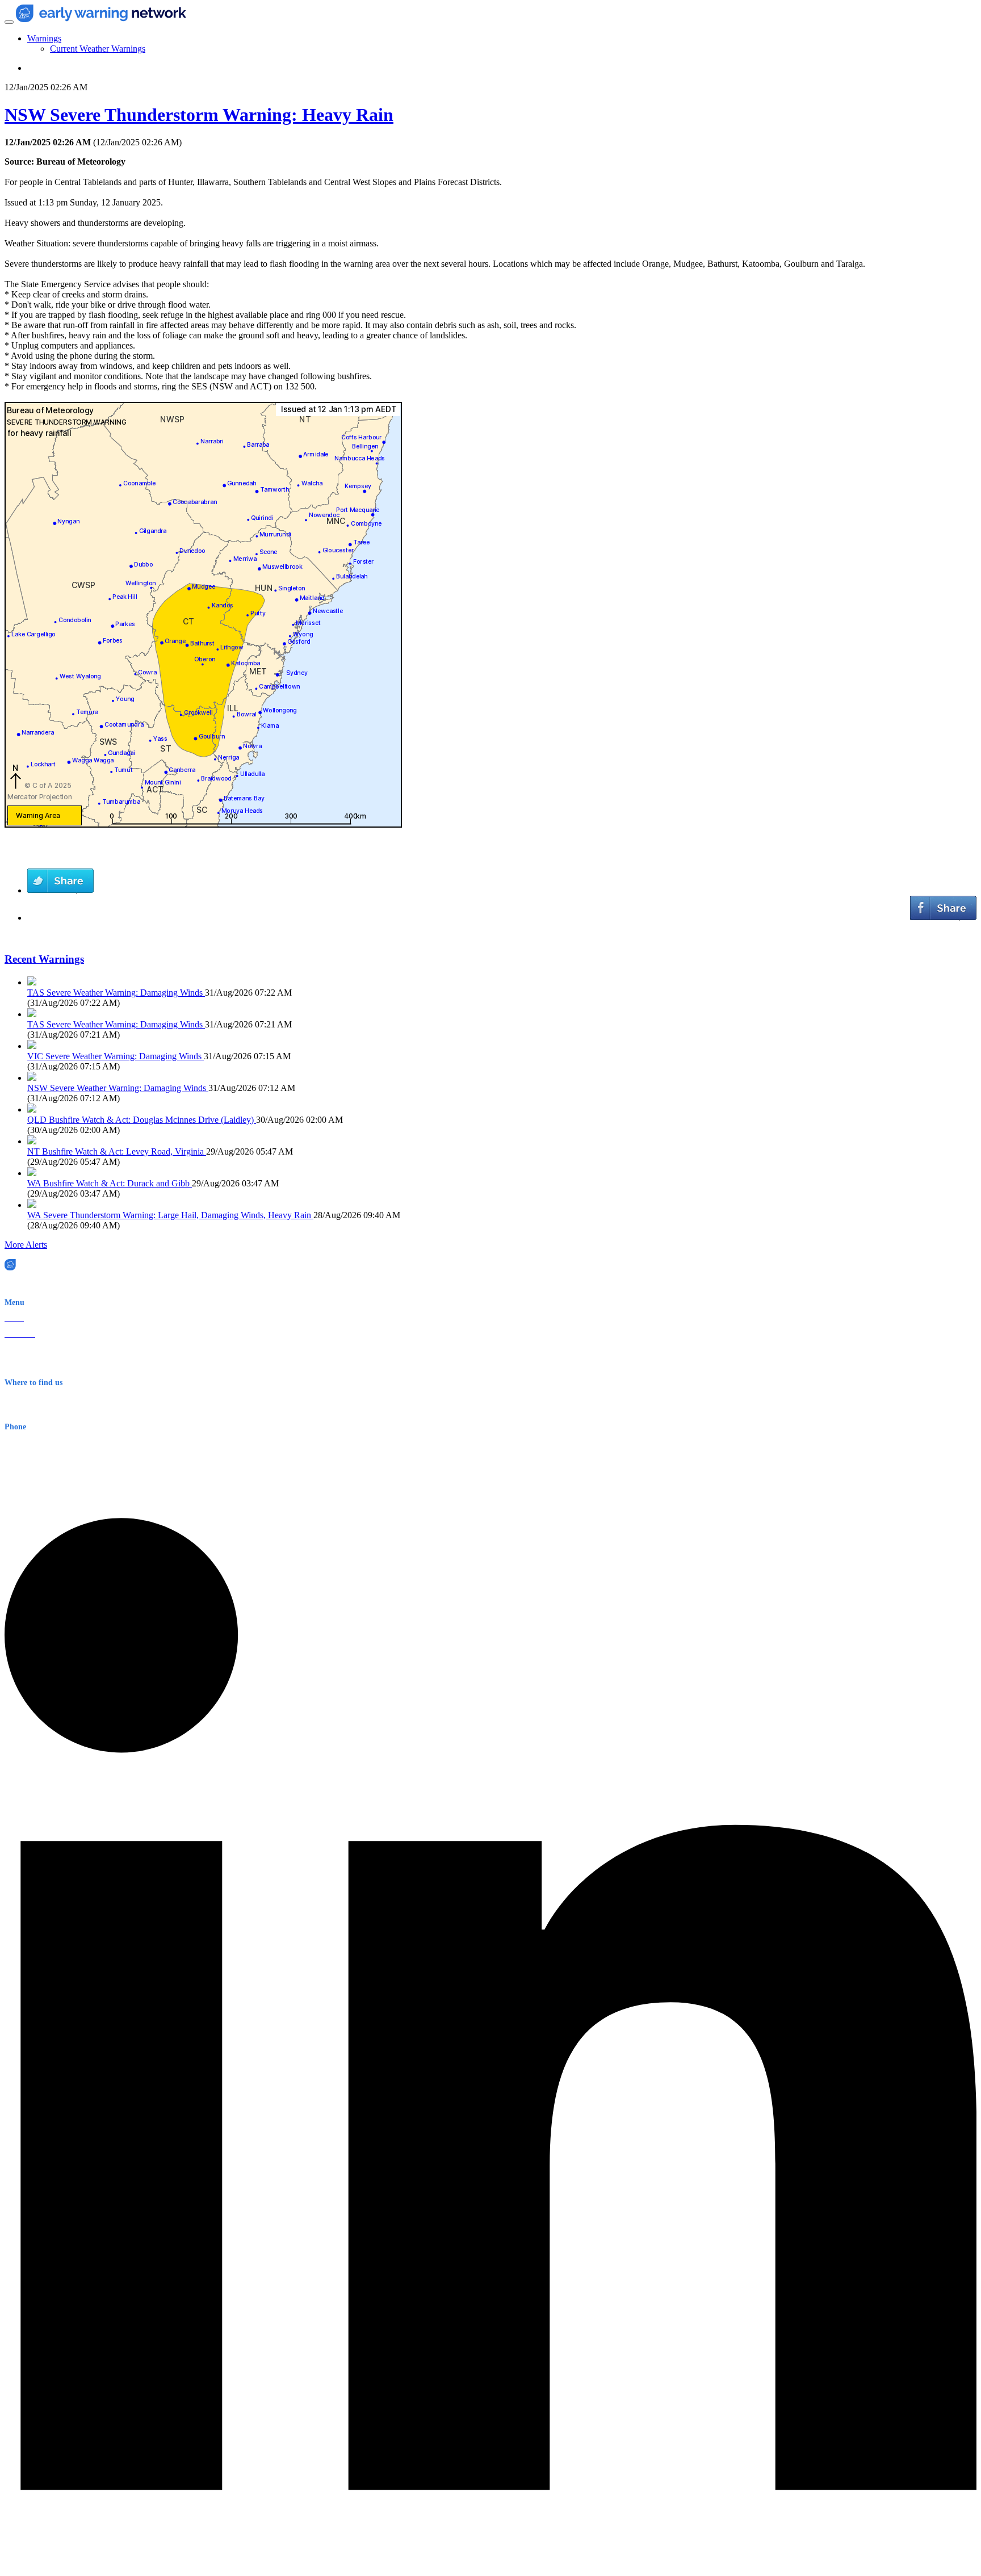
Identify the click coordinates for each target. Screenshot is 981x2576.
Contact (17, 1350)
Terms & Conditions (37, 1366)
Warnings (44, 38)
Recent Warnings (44, 959)
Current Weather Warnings (98, 49)
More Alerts (26, 1245)
